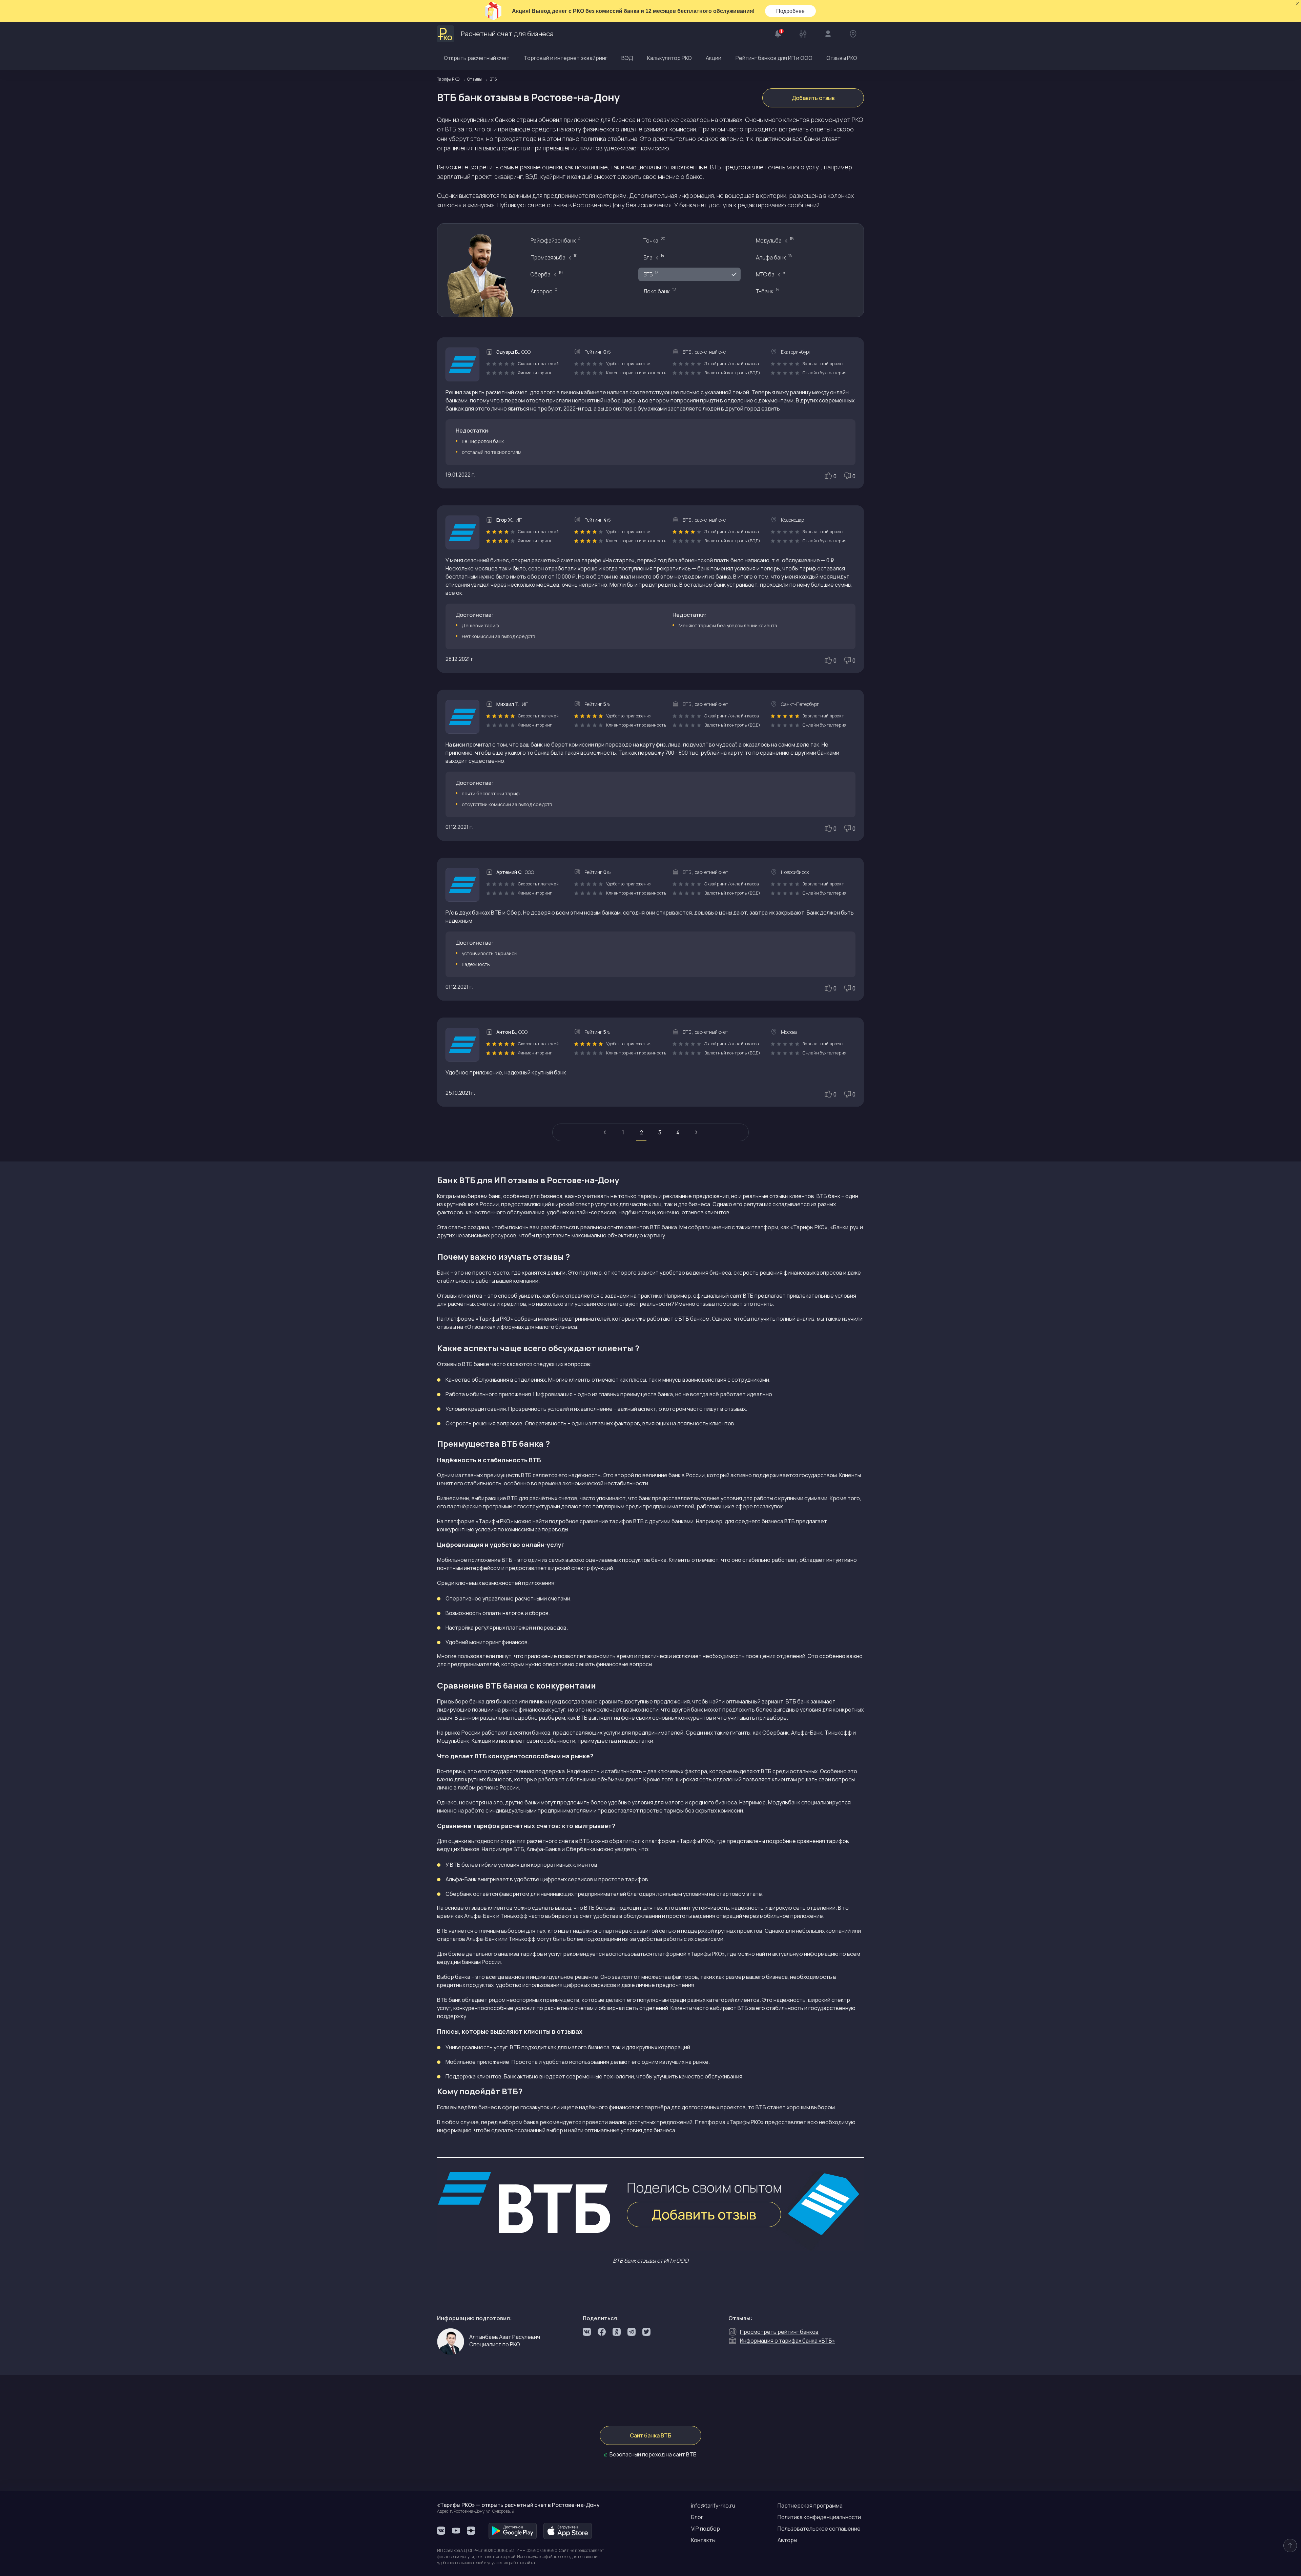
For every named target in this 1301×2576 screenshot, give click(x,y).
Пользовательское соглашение (819, 2529)
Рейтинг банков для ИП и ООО (774, 58)
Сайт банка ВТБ (650, 2435)
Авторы (787, 2540)
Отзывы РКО (842, 58)
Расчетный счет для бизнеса (507, 34)
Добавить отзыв (813, 98)
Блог (697, 2517)
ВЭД (627, 58)
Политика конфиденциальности (819, 2517)
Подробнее (790, 11)
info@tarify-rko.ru (713, 2506)
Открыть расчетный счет (477, 58)
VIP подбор (706, 2529)
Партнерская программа (810, 2506)
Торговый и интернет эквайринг (566, 58)
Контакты (703, 2540)
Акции (714, 58)
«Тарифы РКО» (695, 1841)
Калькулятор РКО (669, 58)
